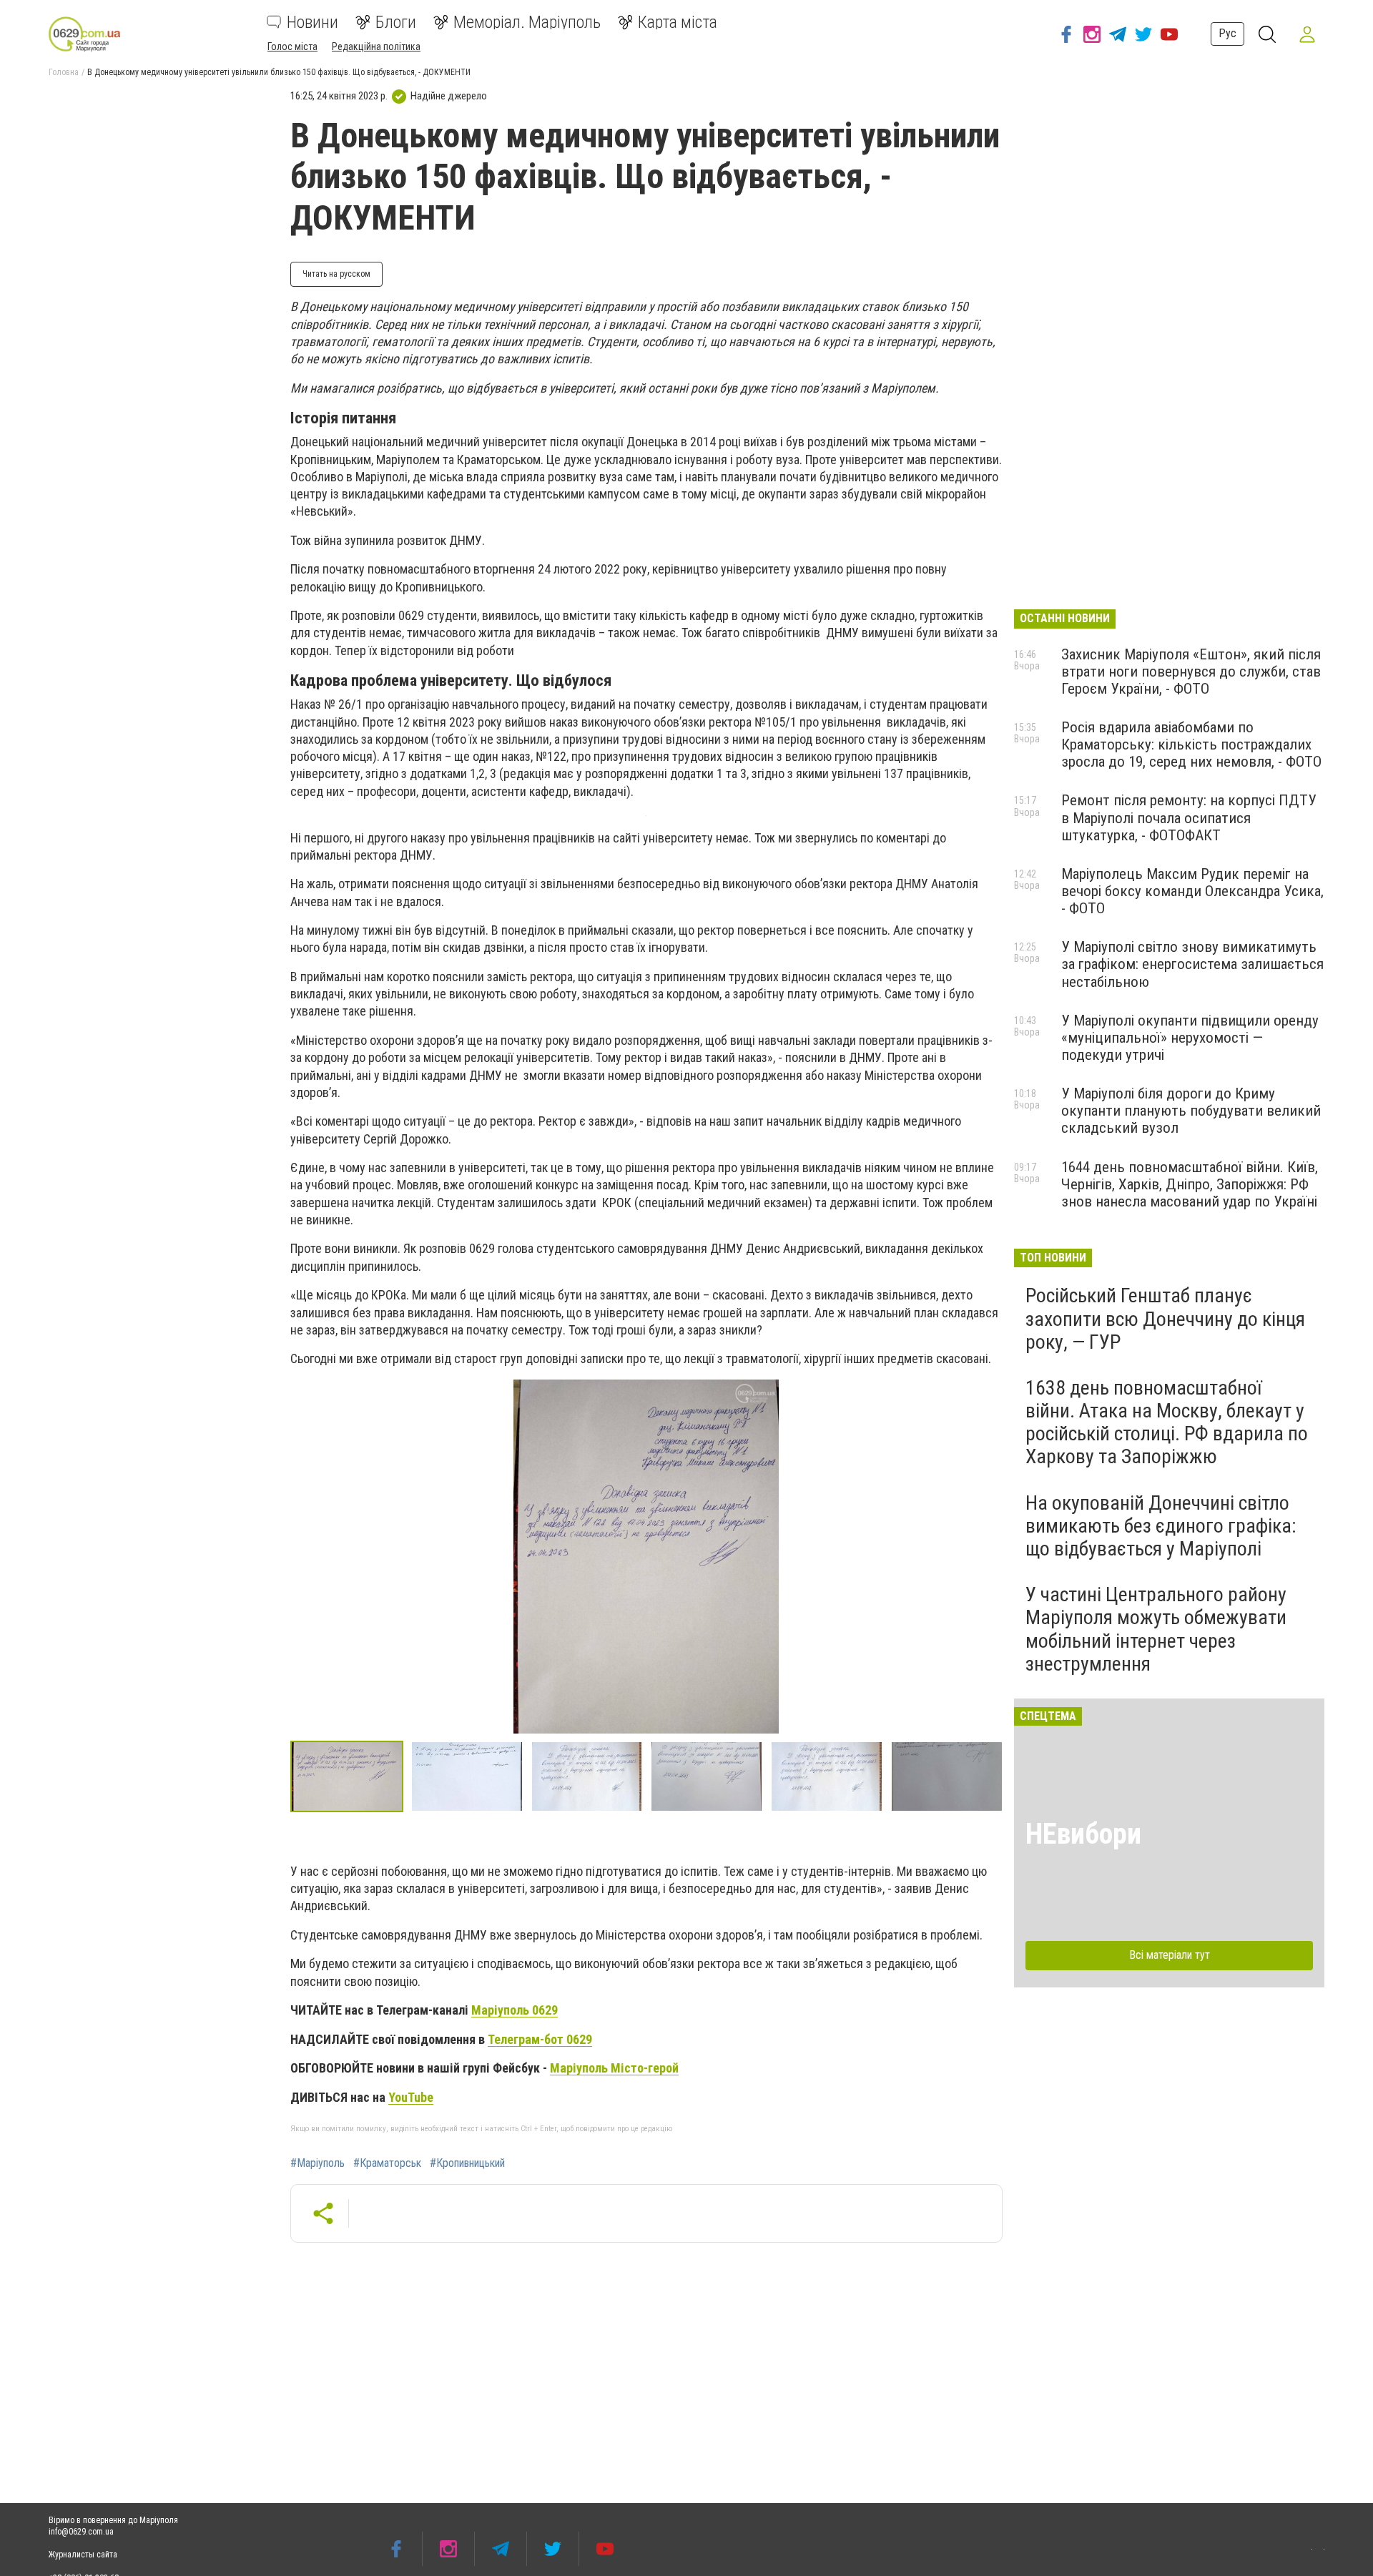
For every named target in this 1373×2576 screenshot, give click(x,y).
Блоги (396, 22)
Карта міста (678, 22)
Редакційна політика (376, 46)
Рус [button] (1227, 33)
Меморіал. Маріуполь (527, 22)
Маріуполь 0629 (515, 2010)
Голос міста (292, 46)
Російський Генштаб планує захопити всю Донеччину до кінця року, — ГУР (1165, 1318)
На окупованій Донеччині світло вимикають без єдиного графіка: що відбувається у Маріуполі (1161, 1526)
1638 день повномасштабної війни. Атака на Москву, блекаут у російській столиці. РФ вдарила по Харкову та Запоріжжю (1167, 1422)
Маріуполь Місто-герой (614, 2068)
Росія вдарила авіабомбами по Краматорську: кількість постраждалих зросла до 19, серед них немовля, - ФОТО (1191, 744)
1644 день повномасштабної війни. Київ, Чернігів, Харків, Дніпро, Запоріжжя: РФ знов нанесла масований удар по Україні (1190, 1184)
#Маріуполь (318, 2163)
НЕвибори (1083, 1834)
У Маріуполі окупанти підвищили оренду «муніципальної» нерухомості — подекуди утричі (1190, 1038)
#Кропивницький (467, 2163)
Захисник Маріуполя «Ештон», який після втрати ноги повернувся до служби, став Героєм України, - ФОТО (1191, 672)
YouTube (411, 2097)
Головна (64, 72)
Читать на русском (336, 274)
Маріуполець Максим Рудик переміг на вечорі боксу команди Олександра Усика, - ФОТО (1192, 891)
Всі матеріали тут (1170, 1955)
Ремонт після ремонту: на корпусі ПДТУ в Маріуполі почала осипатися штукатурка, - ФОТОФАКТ (1189, 817)
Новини (313, 22)
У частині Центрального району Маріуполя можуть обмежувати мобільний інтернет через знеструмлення (1156, 1629)
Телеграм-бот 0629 (540, 2039)
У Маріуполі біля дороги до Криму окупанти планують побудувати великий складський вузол (1191, 1111)
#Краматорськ (387, 2163)
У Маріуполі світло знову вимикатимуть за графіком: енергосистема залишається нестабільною (1192, 964)
